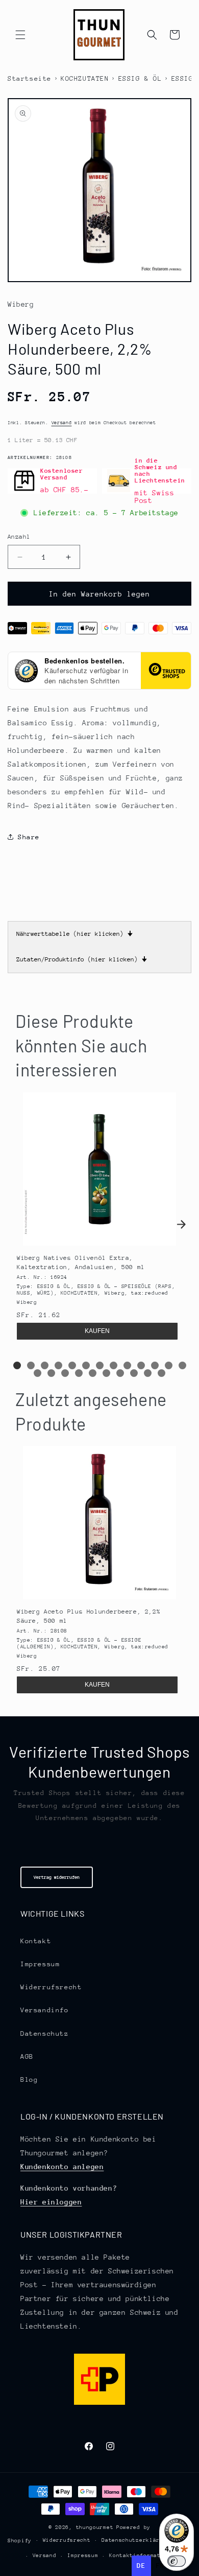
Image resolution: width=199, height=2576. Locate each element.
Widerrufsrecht (51, 1987)
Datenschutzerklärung (136, 2540)
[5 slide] (72, 1365)
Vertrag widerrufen (57, 1877)
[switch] (177, 2561)
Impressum (40, 1964)
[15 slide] (51, 1373)
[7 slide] (100, 1365)
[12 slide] (169, 1365)
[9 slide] (127, 1365)
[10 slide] (141, 1365)
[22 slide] (148, 1373)
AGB (27, 2056)
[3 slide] (45, 1365)
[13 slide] (182, 1365)
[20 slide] (120, 1373)
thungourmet (95, 2527)
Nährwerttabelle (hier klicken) (74, 934)
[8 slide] (114, 1365)
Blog (29, 2079)
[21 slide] (134, 1373)
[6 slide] (86, 1365)
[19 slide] (106, 1373)
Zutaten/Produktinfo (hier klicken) (82, 959)
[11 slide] (155, 1365)
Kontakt (36, 1941)
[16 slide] (65, 1373)
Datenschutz (45, 2033)
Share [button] (29, 837)
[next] (181, 1225)
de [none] (141, 2566)
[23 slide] (161, 1373)
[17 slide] (79, 1373)
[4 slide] (58, 1365)
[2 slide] (31, 1365)
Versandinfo (45, 2010)
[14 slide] (38, 1373)
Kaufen (97, 1331)
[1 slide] (17, 1365)
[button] (20, 35)
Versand (62, 422)
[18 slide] (93, 1373)
